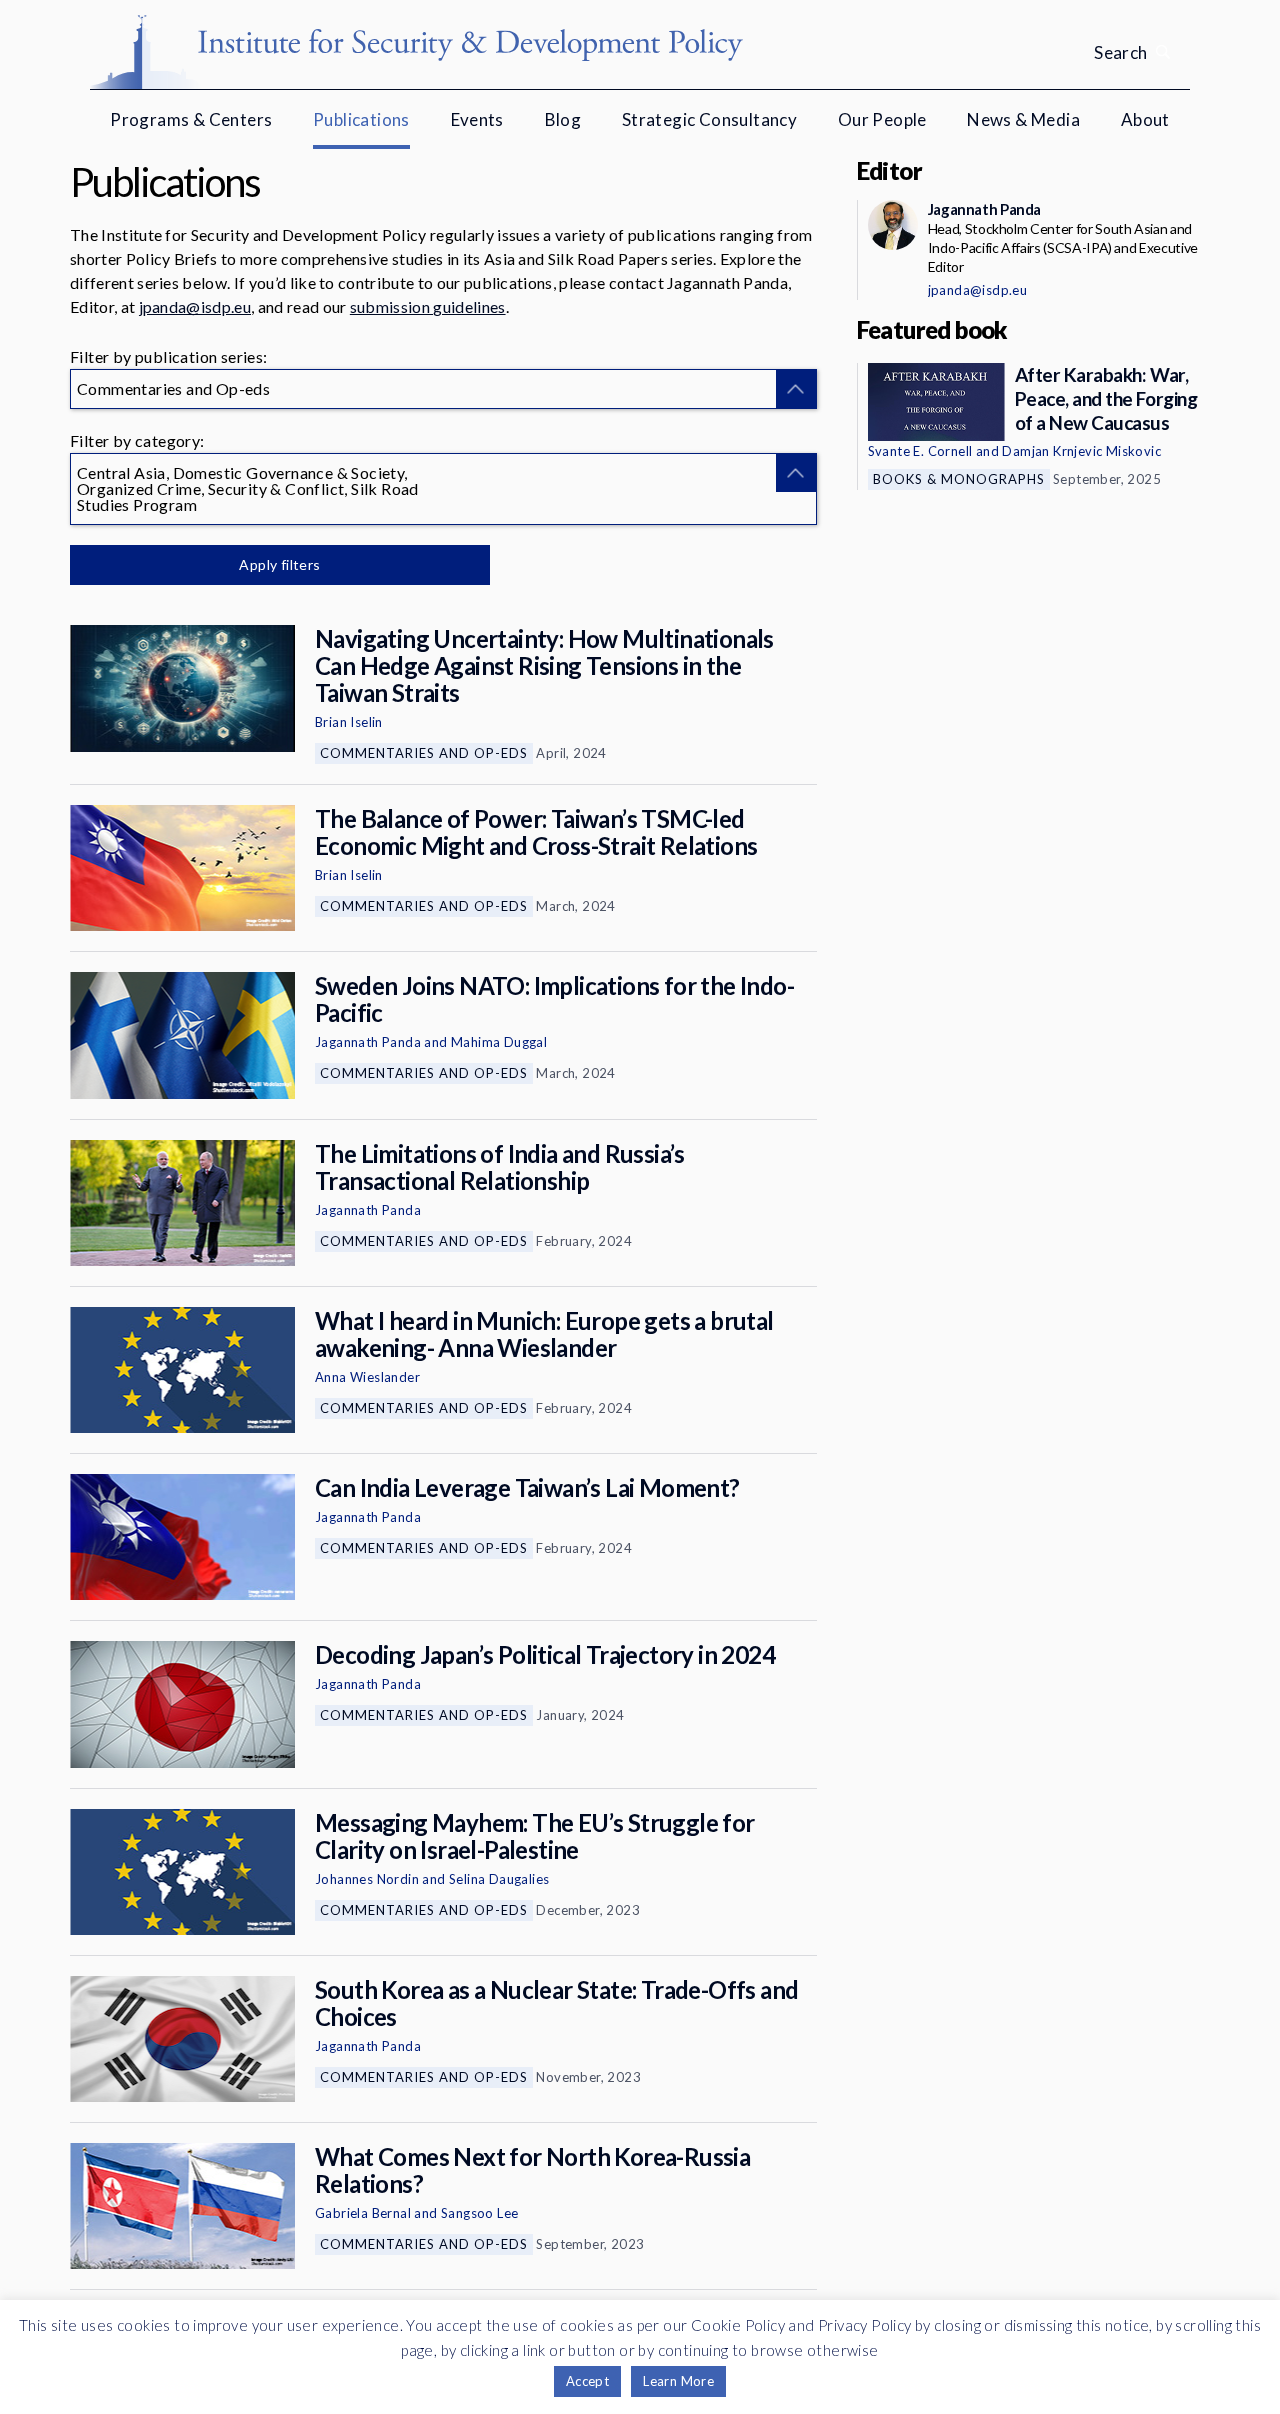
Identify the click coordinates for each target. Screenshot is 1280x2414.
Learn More (678, 2381)
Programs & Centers (191, 119)
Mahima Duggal (499, 1042)
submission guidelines (428, 306)
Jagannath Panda (368, 1042)
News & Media (1023, 119)
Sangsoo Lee (479, 2213)
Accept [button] (587, 2381)
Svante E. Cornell (920, 451)
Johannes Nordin (367, 1879)
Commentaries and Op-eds (424, 753)
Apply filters (279, 564)
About (1145, 119)
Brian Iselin (349, 722)
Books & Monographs (959, 479)
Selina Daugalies (499, 1879)
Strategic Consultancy (709, 119)
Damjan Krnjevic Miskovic (1081, 451)
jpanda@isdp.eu (195, 306)
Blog (563, 119)
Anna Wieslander (367, 1377)
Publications (361, 119)
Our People (882, 119)
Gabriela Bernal (363, 2213)
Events (477, 119)
